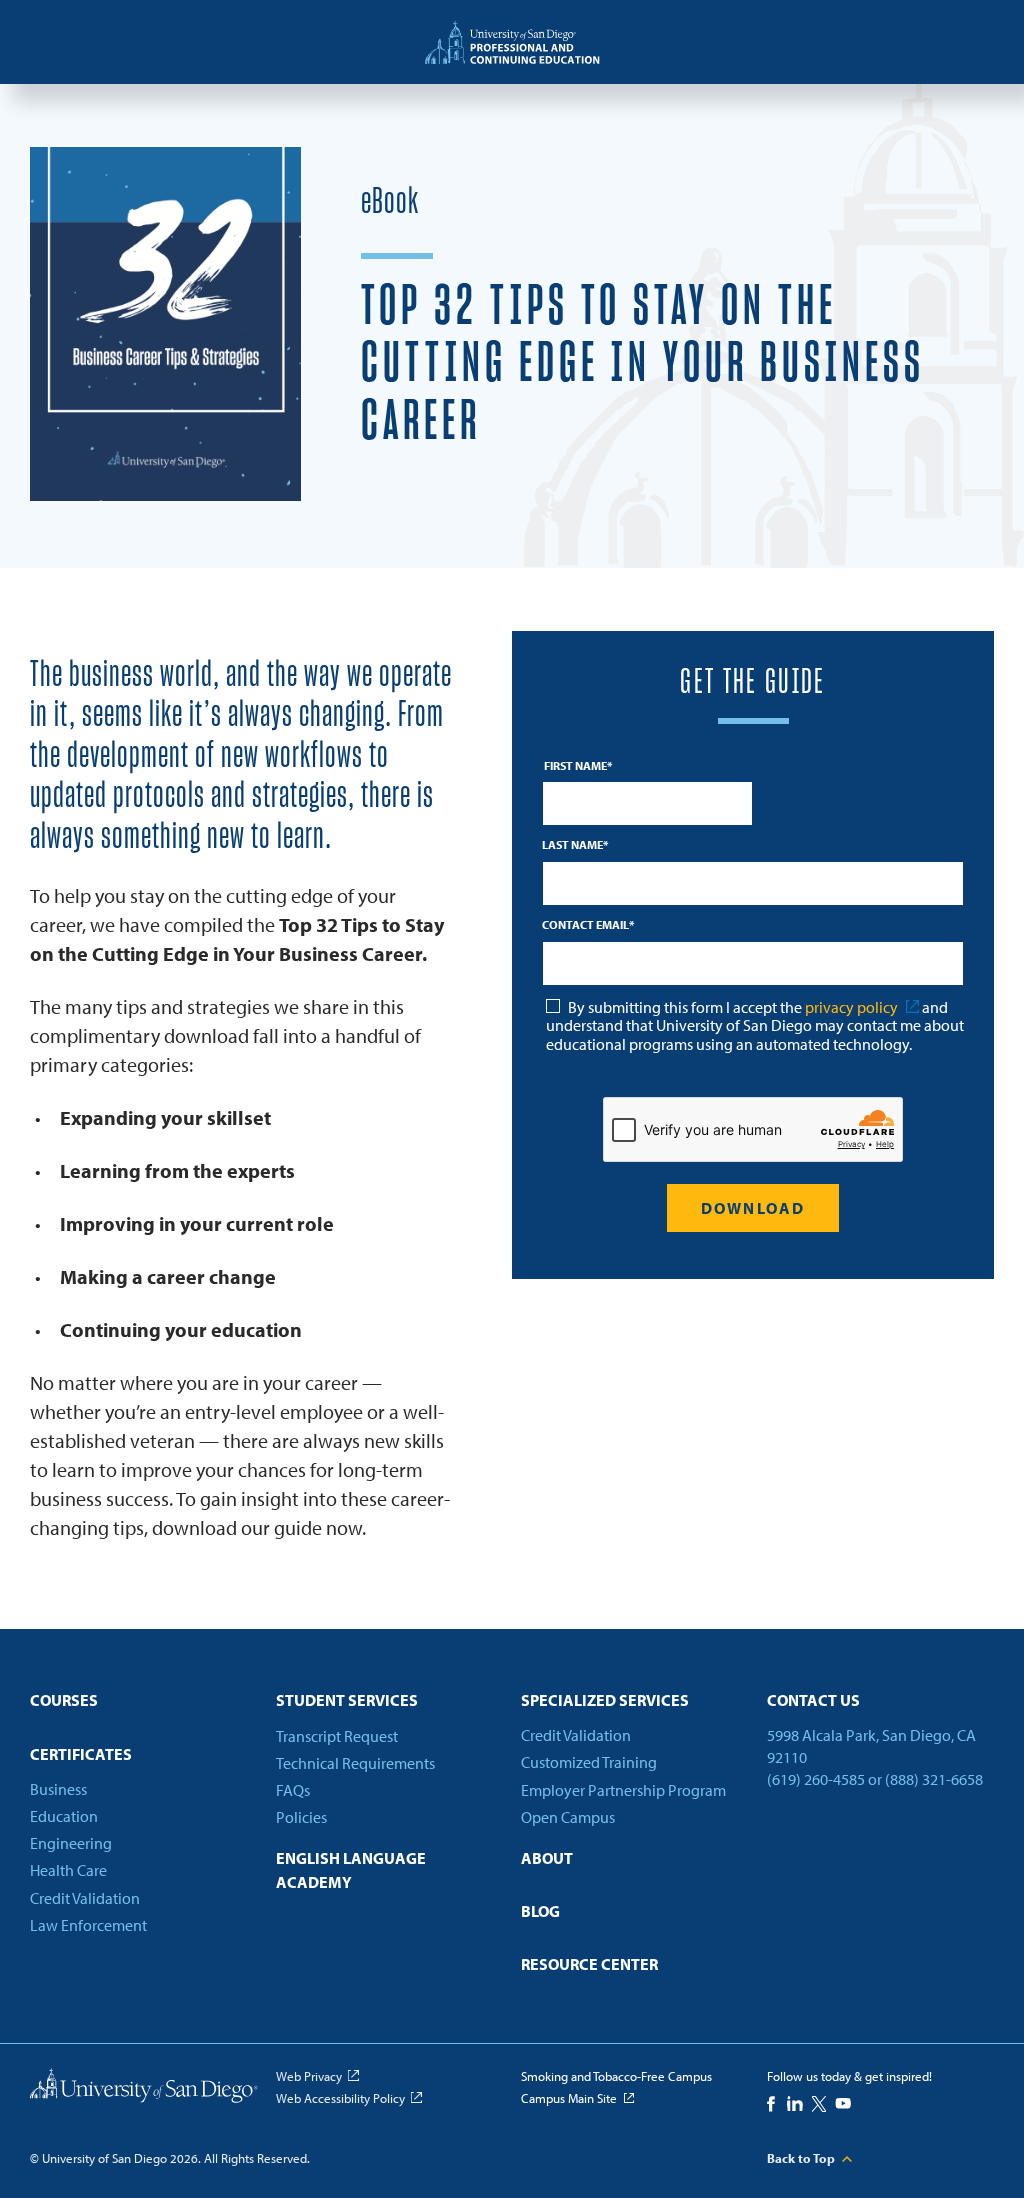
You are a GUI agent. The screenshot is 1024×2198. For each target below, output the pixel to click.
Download (753, 1208)
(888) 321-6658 (934, 1780)
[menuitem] (144, 1706)
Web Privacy (309, 2076)
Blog (540, 1912)
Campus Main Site (569, 2098)
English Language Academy (351, 1869)
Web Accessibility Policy (340, 2098)
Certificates (81, 1754)
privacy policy (851, 1007)
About (547, 1858)
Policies (301, 1817)
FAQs (293, 1790)
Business (58, 1789)
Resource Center (589, 1965)
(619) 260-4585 (816, 1780)
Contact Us (813, 1700)
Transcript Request (337, 1736)
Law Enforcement (88, 1925)
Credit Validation (85, 1898)
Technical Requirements (355, 1763)
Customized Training (589, 1763)
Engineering (71, 1843)
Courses (64, 1700)
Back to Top (801, 2158)
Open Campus (568, 1817)
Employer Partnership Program (623, 1790)
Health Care (68, 1870)
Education (64, 1816)
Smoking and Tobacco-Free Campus (616, 2076)
